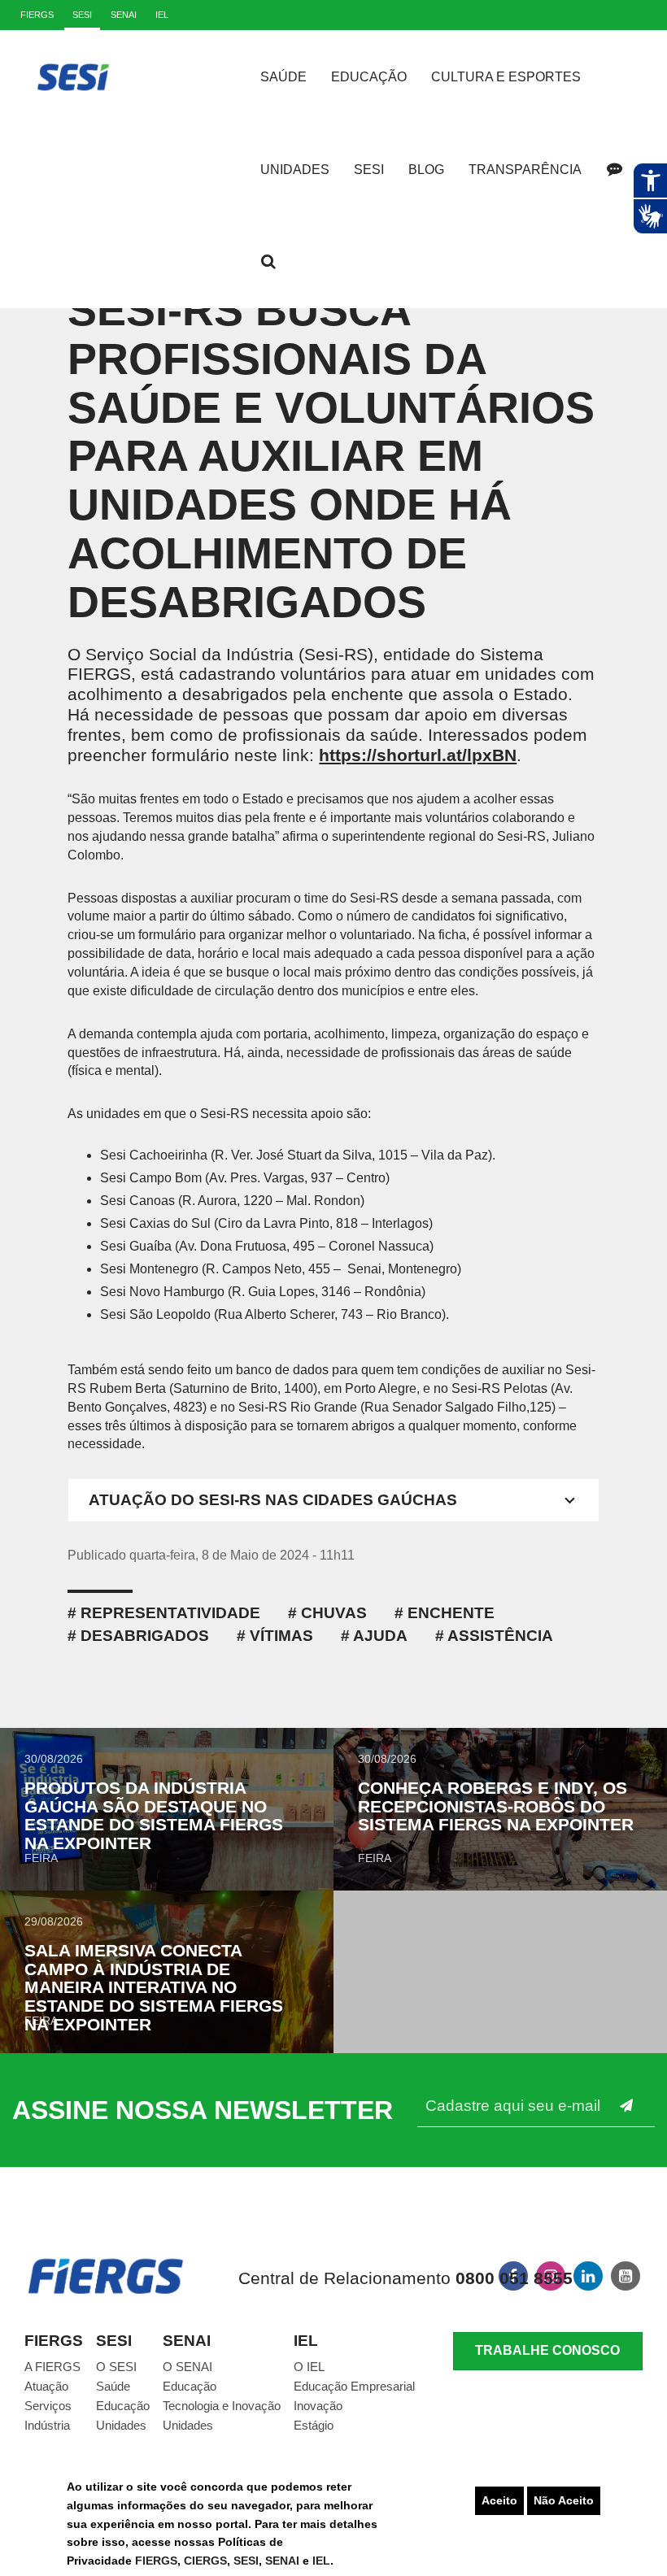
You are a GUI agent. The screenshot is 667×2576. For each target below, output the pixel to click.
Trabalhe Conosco (547, 2350)
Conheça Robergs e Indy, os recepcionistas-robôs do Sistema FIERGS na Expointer (496, 1806)
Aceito (499, 2500)
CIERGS (205, 2561)
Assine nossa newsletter (203, 2110)
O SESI (116, 2367)
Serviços (48, 2406)
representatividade (170, 1613)
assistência (500, 1636)
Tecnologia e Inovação (222, 2406)
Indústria (47, 2425)
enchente (451, 1613)
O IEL (309, 2367)
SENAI (284, 2561)
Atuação (46, 2386)
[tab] (333, 1500)
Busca (268, 262)
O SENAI (187, 2367)
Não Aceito (564, 2500)
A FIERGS (52, 2367)
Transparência (525, 170)
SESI (246, 2561)
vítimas (281, 1636)
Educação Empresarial (354, 2386)
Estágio (314, 2425)
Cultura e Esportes (506, 77)
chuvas (334, 1613)
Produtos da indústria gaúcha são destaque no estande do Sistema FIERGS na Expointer (154, 1816)
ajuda (380, 1636)
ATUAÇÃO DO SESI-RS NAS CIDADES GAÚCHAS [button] (273, 1500)
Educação (369, 77)
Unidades (295, 170)
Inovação (318, 2406)
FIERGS (156, 2561)
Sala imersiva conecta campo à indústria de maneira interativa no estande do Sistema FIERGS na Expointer (154, 1988)
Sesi (369, 170)
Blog (426, 170)
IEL (321, 2561)
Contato (614, 169)
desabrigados (145, 1636)
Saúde (283, 77)
